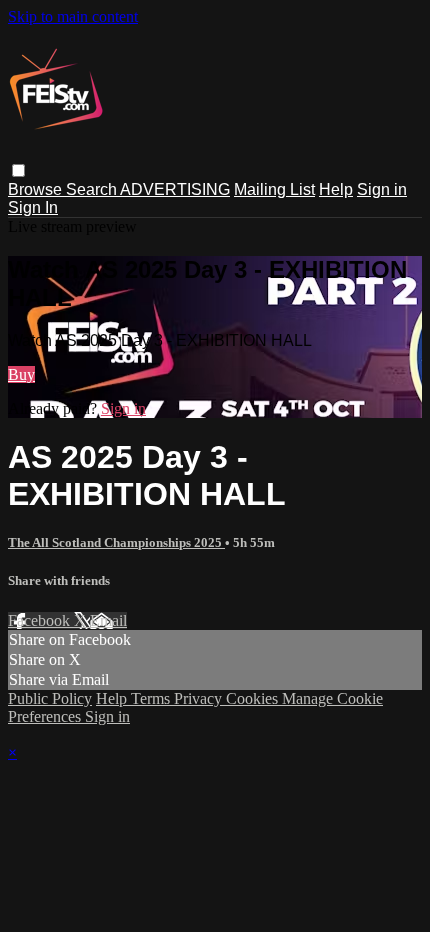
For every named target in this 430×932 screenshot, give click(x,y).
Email (108, 620)
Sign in (382, 189)
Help (336, 189)
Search (93, 189)
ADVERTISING (175, 189)
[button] (18, 170)
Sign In (33, 207)
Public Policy (50, 698)
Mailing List (274, 189)
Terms (152, 698)
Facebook (41, 620)
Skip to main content (73, 16)
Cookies (254, 698)
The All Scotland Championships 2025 (116, 542)
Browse (37, 189)
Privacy (200, 698)
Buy (21, 374)
